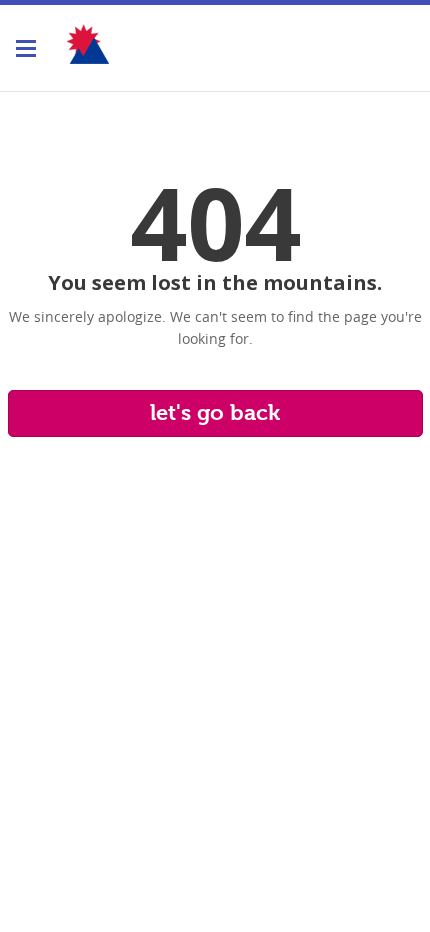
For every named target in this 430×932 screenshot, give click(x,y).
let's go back (215, 413)
